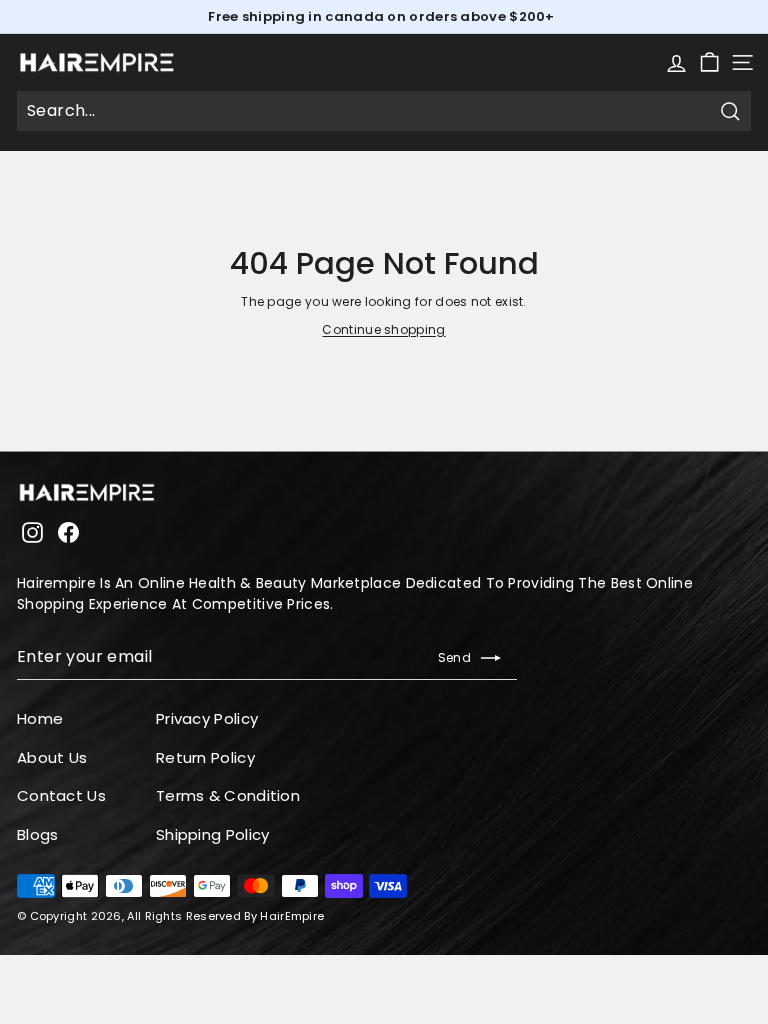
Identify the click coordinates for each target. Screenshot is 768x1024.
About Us (52, 757)
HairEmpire (292, 916)
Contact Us (61, 795)
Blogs (38, 834)
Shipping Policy (213, 834)
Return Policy (205, 757)
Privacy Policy (207, 718)
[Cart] (709, 62)
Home (40, 718)
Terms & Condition (228, 795)
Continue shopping (383, 329)
